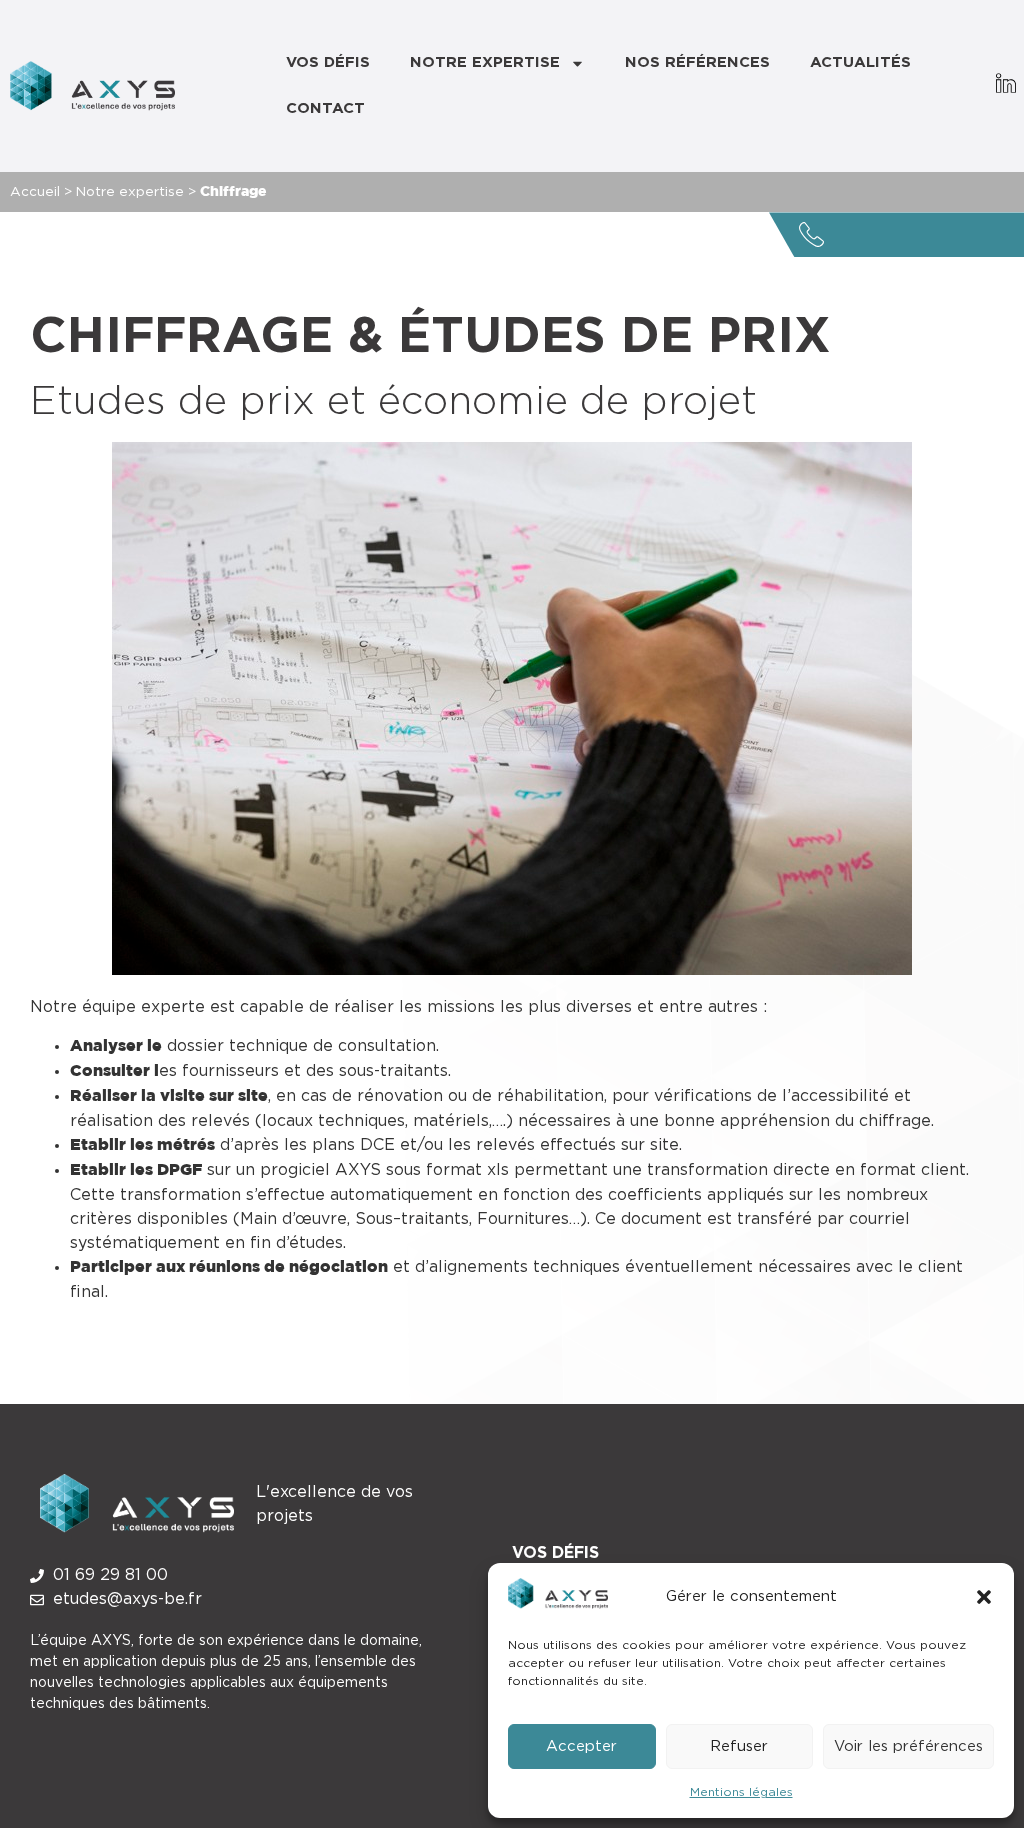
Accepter (581, 1746)
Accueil (35, 192)
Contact (325, 108)
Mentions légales (741, 1792)
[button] (984, 1597)
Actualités (860, 62)
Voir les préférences (908, 1746)
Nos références (697, 62)
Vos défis (328, 62)
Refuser (739, 1746)
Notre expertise (485, 62)
